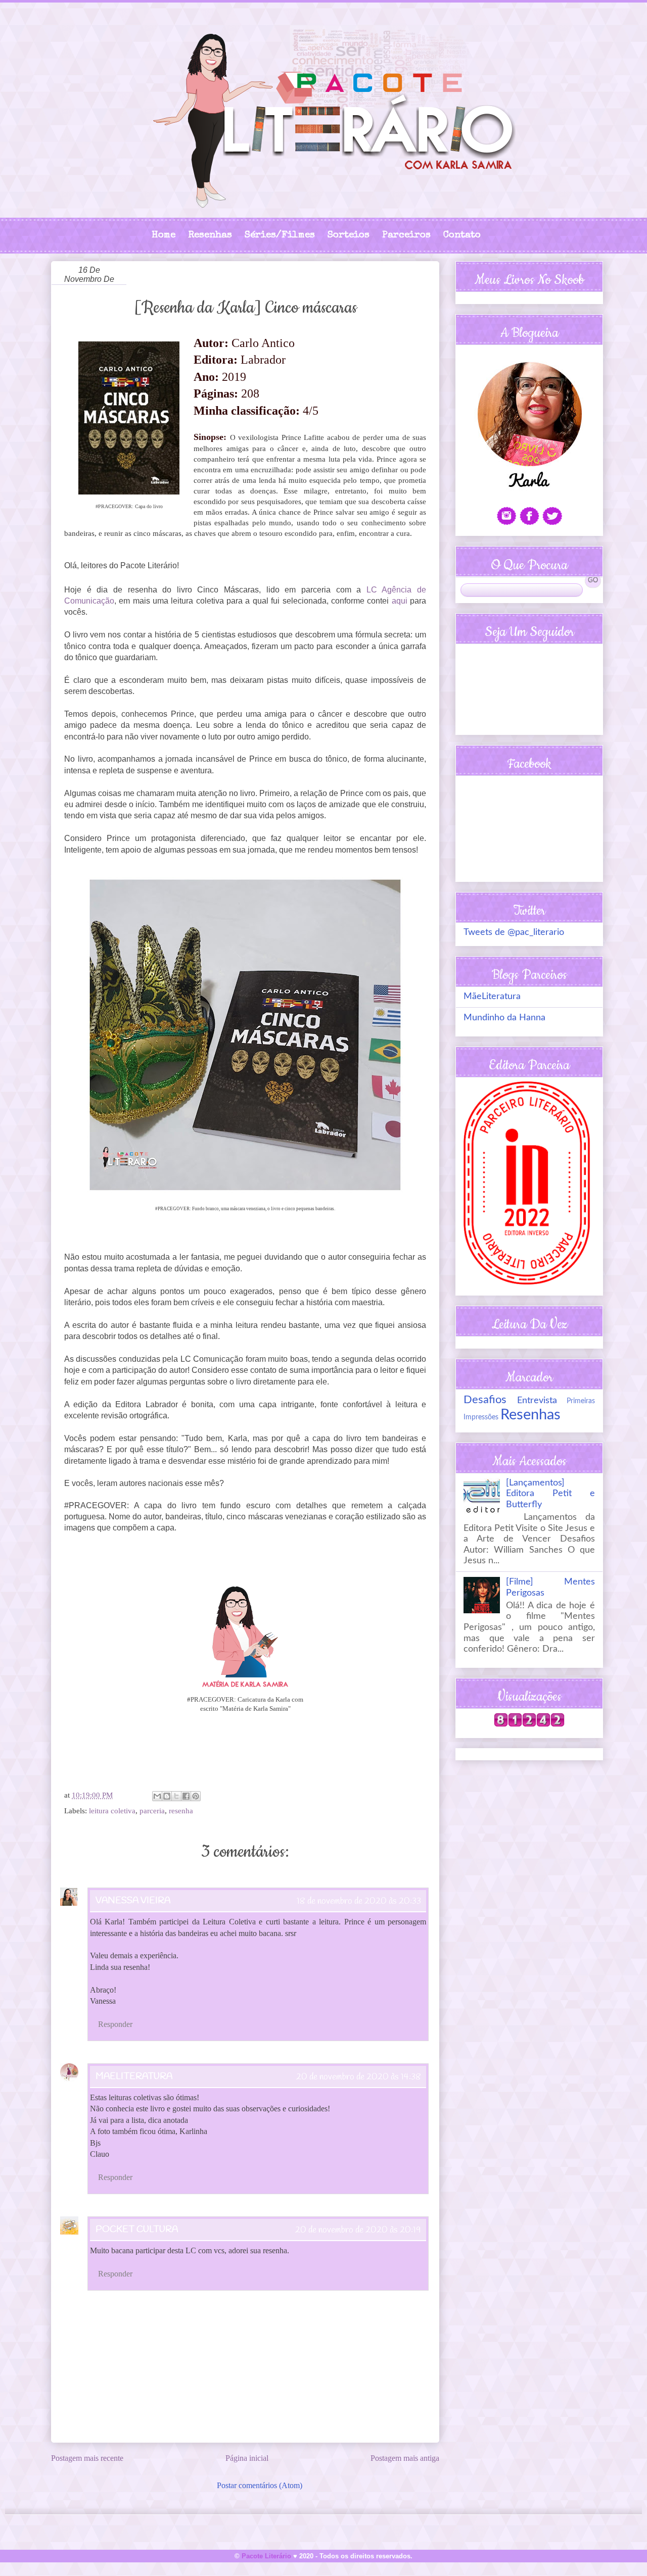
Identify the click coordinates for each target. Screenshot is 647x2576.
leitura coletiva (112, 1811)
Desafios (485, 1400)
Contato (462, 236)
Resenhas (210, 236)
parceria (152, 1811)
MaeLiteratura (134, 2076)
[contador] (529, 1724)
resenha (181, 1811)
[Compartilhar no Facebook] (186, 1796)
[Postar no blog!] (167, 1796)
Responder (115, 2024)
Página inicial (247, 2458)
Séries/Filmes (280, 236)
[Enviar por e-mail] (157, 1796)
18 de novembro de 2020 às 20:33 (359, 1901)
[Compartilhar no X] (176, 1796)
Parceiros (406, 236)
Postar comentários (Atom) (260, 2485)
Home (164, 236)
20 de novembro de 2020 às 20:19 (358, 2230)
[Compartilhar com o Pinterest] (196, 1796)
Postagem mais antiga (405, 2458)
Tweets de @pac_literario (514, 932)
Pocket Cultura (137, 2230)
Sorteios (349, 236)
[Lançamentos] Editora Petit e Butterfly (550, 1494)
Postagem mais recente (87, 2458)
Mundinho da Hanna (504, 1018)
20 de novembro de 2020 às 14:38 (359, 2077)
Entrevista (537, 1401)
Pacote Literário (266, 2556)
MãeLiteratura (492, 997)
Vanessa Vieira (133, 1901)
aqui (400, 601)
